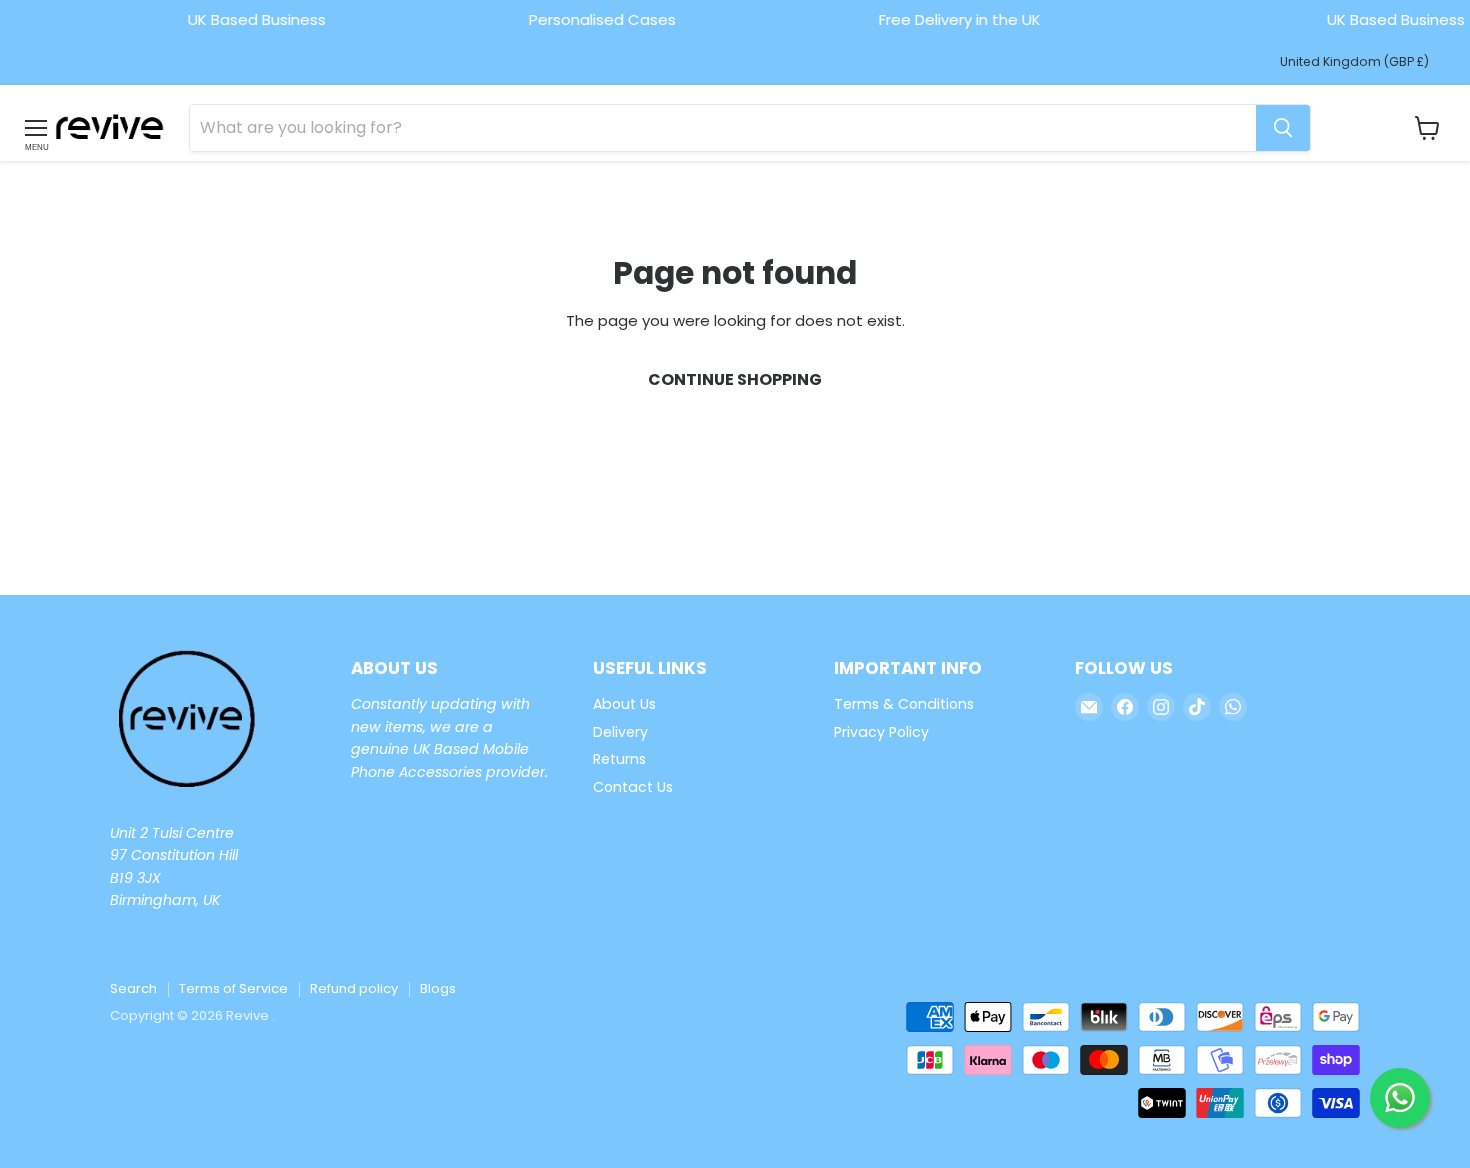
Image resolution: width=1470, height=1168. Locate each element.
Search (133, 988)
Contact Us (633, 787)
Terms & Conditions (904, 704)
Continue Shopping (735, 379)
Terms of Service (233, 988)
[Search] (1283, 128)
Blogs (438, 988)
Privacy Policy (881, 732)
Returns (619, 759)
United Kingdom (1354, 61)
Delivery (620, 732)
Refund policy (354, 988)
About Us (624, 704)
